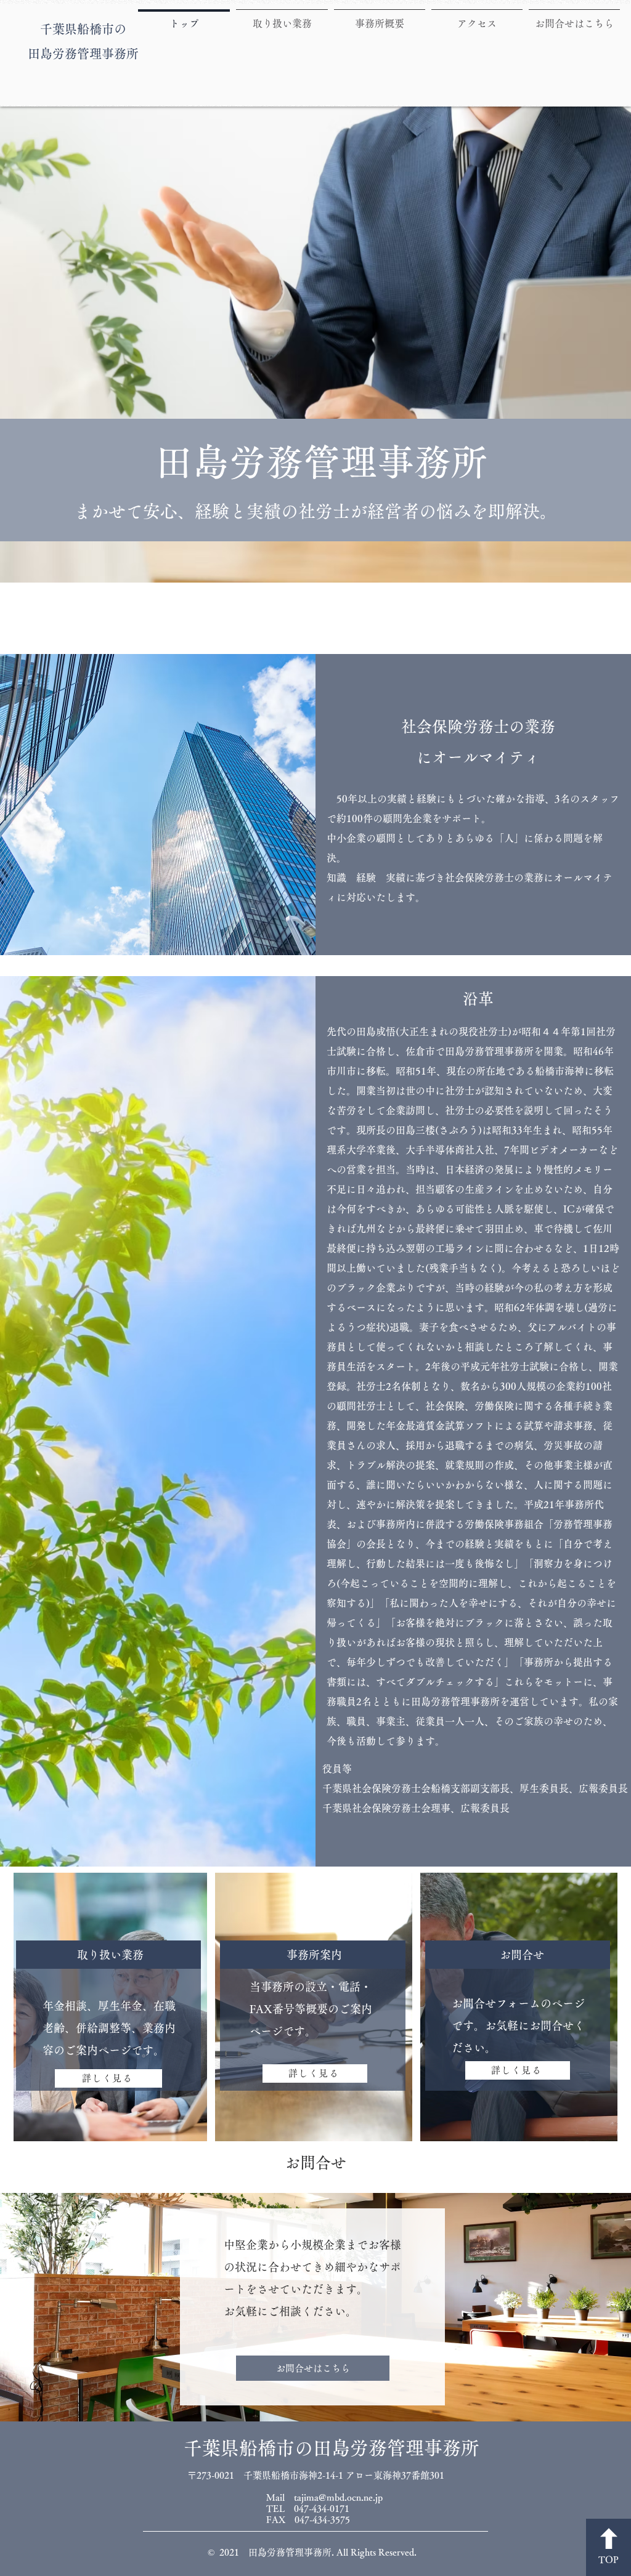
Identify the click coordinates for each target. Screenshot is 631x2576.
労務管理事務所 (96, 54)
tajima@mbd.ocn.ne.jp (338, 2497)
